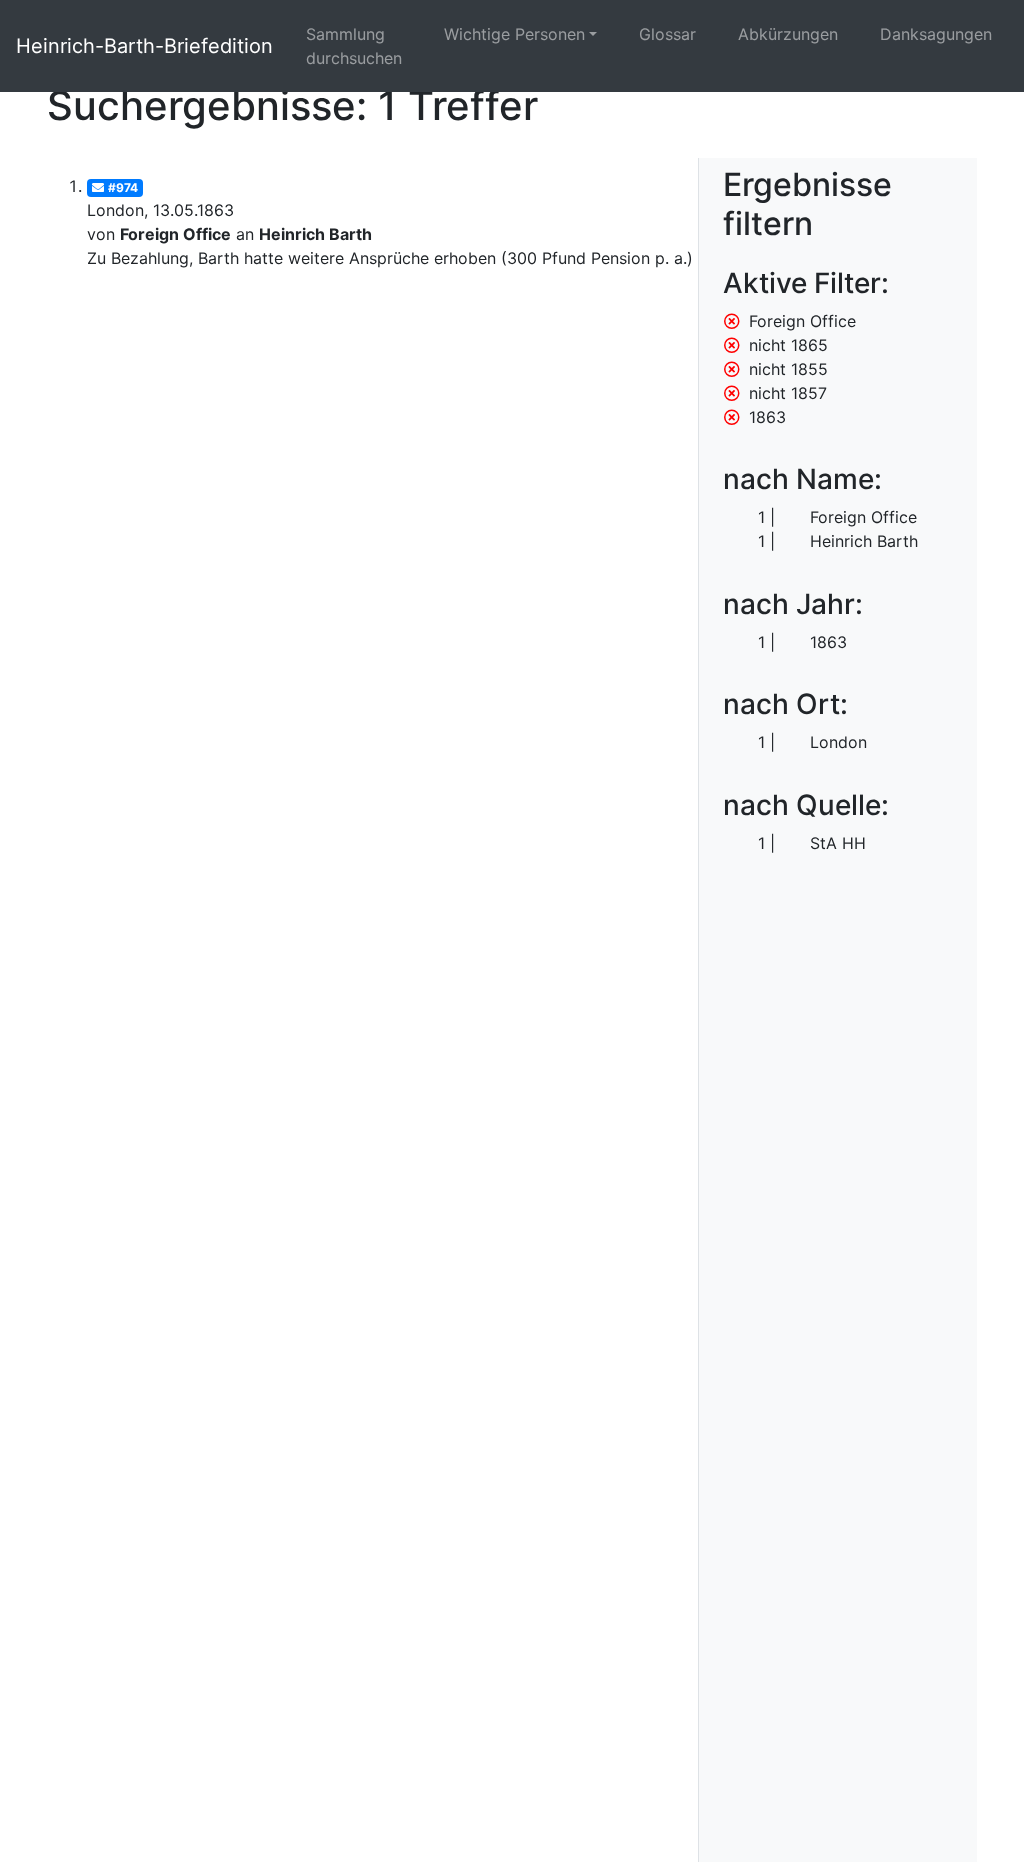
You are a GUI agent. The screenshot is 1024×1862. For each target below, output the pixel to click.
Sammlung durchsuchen (354, 46)
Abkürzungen (788, 34)
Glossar (667, 34)
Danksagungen (936, 34)
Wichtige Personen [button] (514, 34)
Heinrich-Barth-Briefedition (144, 46)
